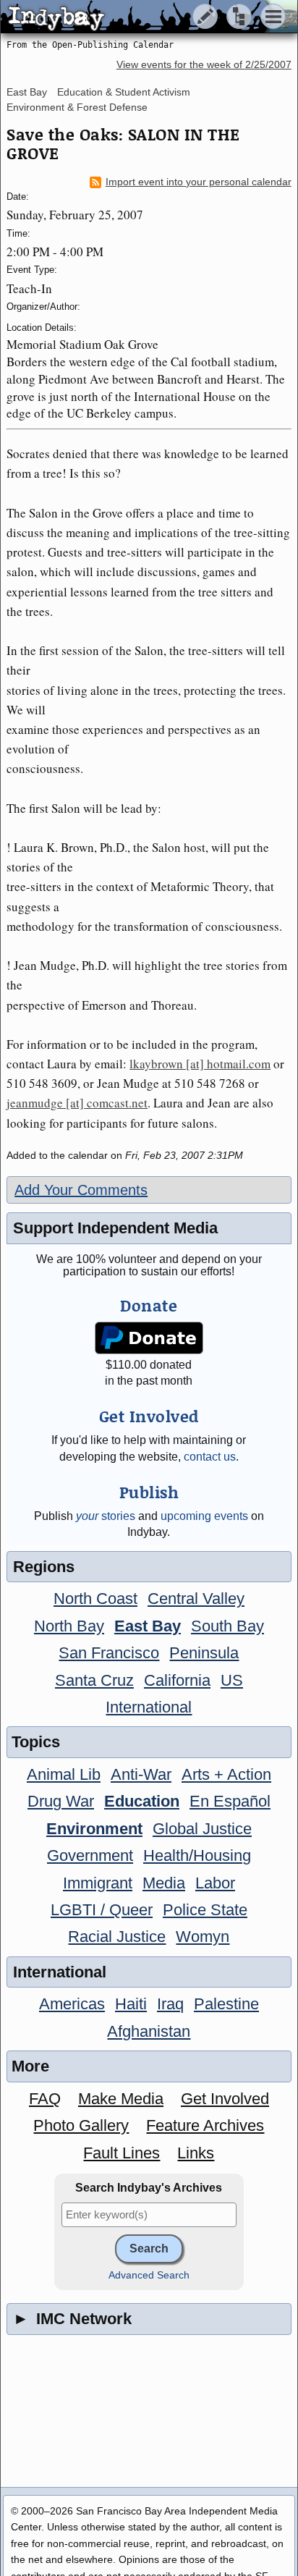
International (149, 1707)
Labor (215, 1883)
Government (90, 1855)
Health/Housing (197, 1855)
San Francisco (109, 1653)
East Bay (27, 92)
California (177, 1680)
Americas (72, 2004)
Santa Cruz (94, 1680)
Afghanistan (149, 2031)
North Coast (95, 1599)
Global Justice (202, 1829)
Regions (44, 1567)
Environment (94, 1829)
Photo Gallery (81, 2125)
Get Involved (225, 2099)
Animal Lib (64, 1774)
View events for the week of (204, 65)
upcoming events (204, 1516)
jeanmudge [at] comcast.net (77, 1103)
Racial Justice (117, 1937)
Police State (205, 1910)
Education (142, 1801)
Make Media (121, 2099)
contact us (210, 1457)
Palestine (226, 2004)
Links (196, 2153)
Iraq (170, 2004)
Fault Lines (122, 2153)
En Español (230, 1801)
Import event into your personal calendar (199, 182)
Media (164, 1883)
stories (106, 1516)
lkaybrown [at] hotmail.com (200, 1064)
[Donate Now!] (149, 1338)
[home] (136, 17)
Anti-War (141, 1774)
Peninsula (204, 1653)
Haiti (131, 2004)
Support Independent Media (115, 1228)
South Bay (227, 1626)
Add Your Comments (81, 1190)
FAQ (45, 2099)
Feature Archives (205, 2125)
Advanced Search (149, 2275)
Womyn (203, 1937)
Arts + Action (226, 1774)
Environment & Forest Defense (77, 107)
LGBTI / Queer (102, 1910)
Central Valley (196, 1599)
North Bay (69, 1626)
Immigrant (98, 1883)
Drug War (61, 1801)
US (232, 1680)
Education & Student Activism (124, 92)
